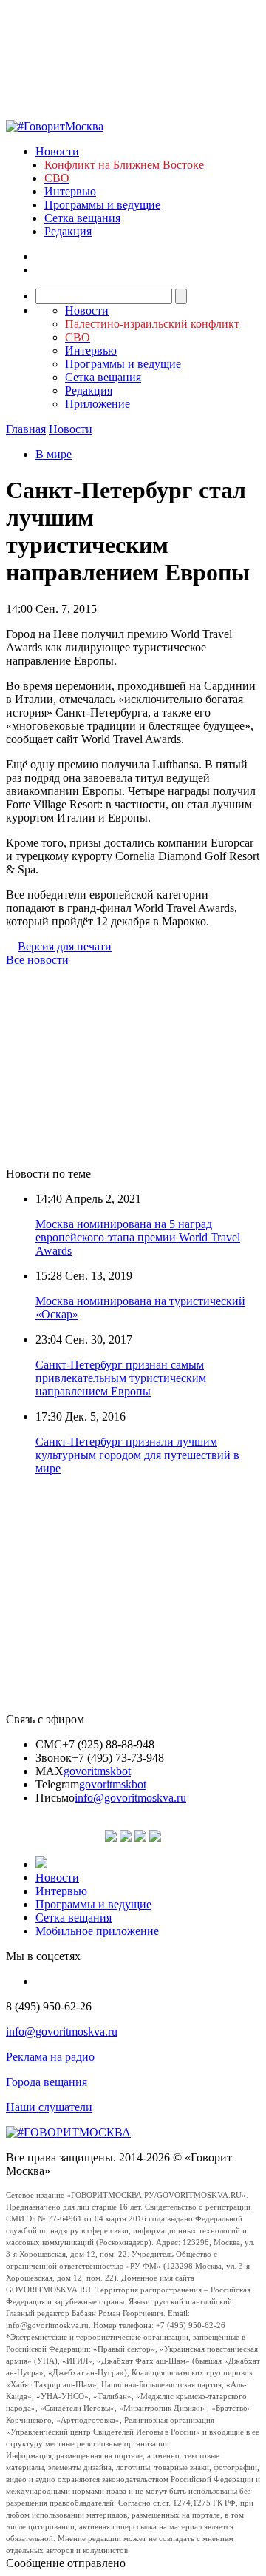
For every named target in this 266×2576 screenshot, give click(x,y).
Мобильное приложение (97, 1931)
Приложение (98, 404)
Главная (26, 429)
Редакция (68, 231)
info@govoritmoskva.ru (130, 1798)
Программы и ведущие (102, 205)
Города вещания (47, 2082)
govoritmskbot (97, 1771)
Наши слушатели (49, 2107)
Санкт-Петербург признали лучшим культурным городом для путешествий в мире (137, 1455)
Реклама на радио (50, 2057)
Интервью (70, 191)
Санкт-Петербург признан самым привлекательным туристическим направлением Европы (121, 1378)
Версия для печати (65, 946)
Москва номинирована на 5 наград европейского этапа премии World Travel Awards (138, 1237)
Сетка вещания (82, 218)
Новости (57, 151)
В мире (54, 454)
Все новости (37, 960)
